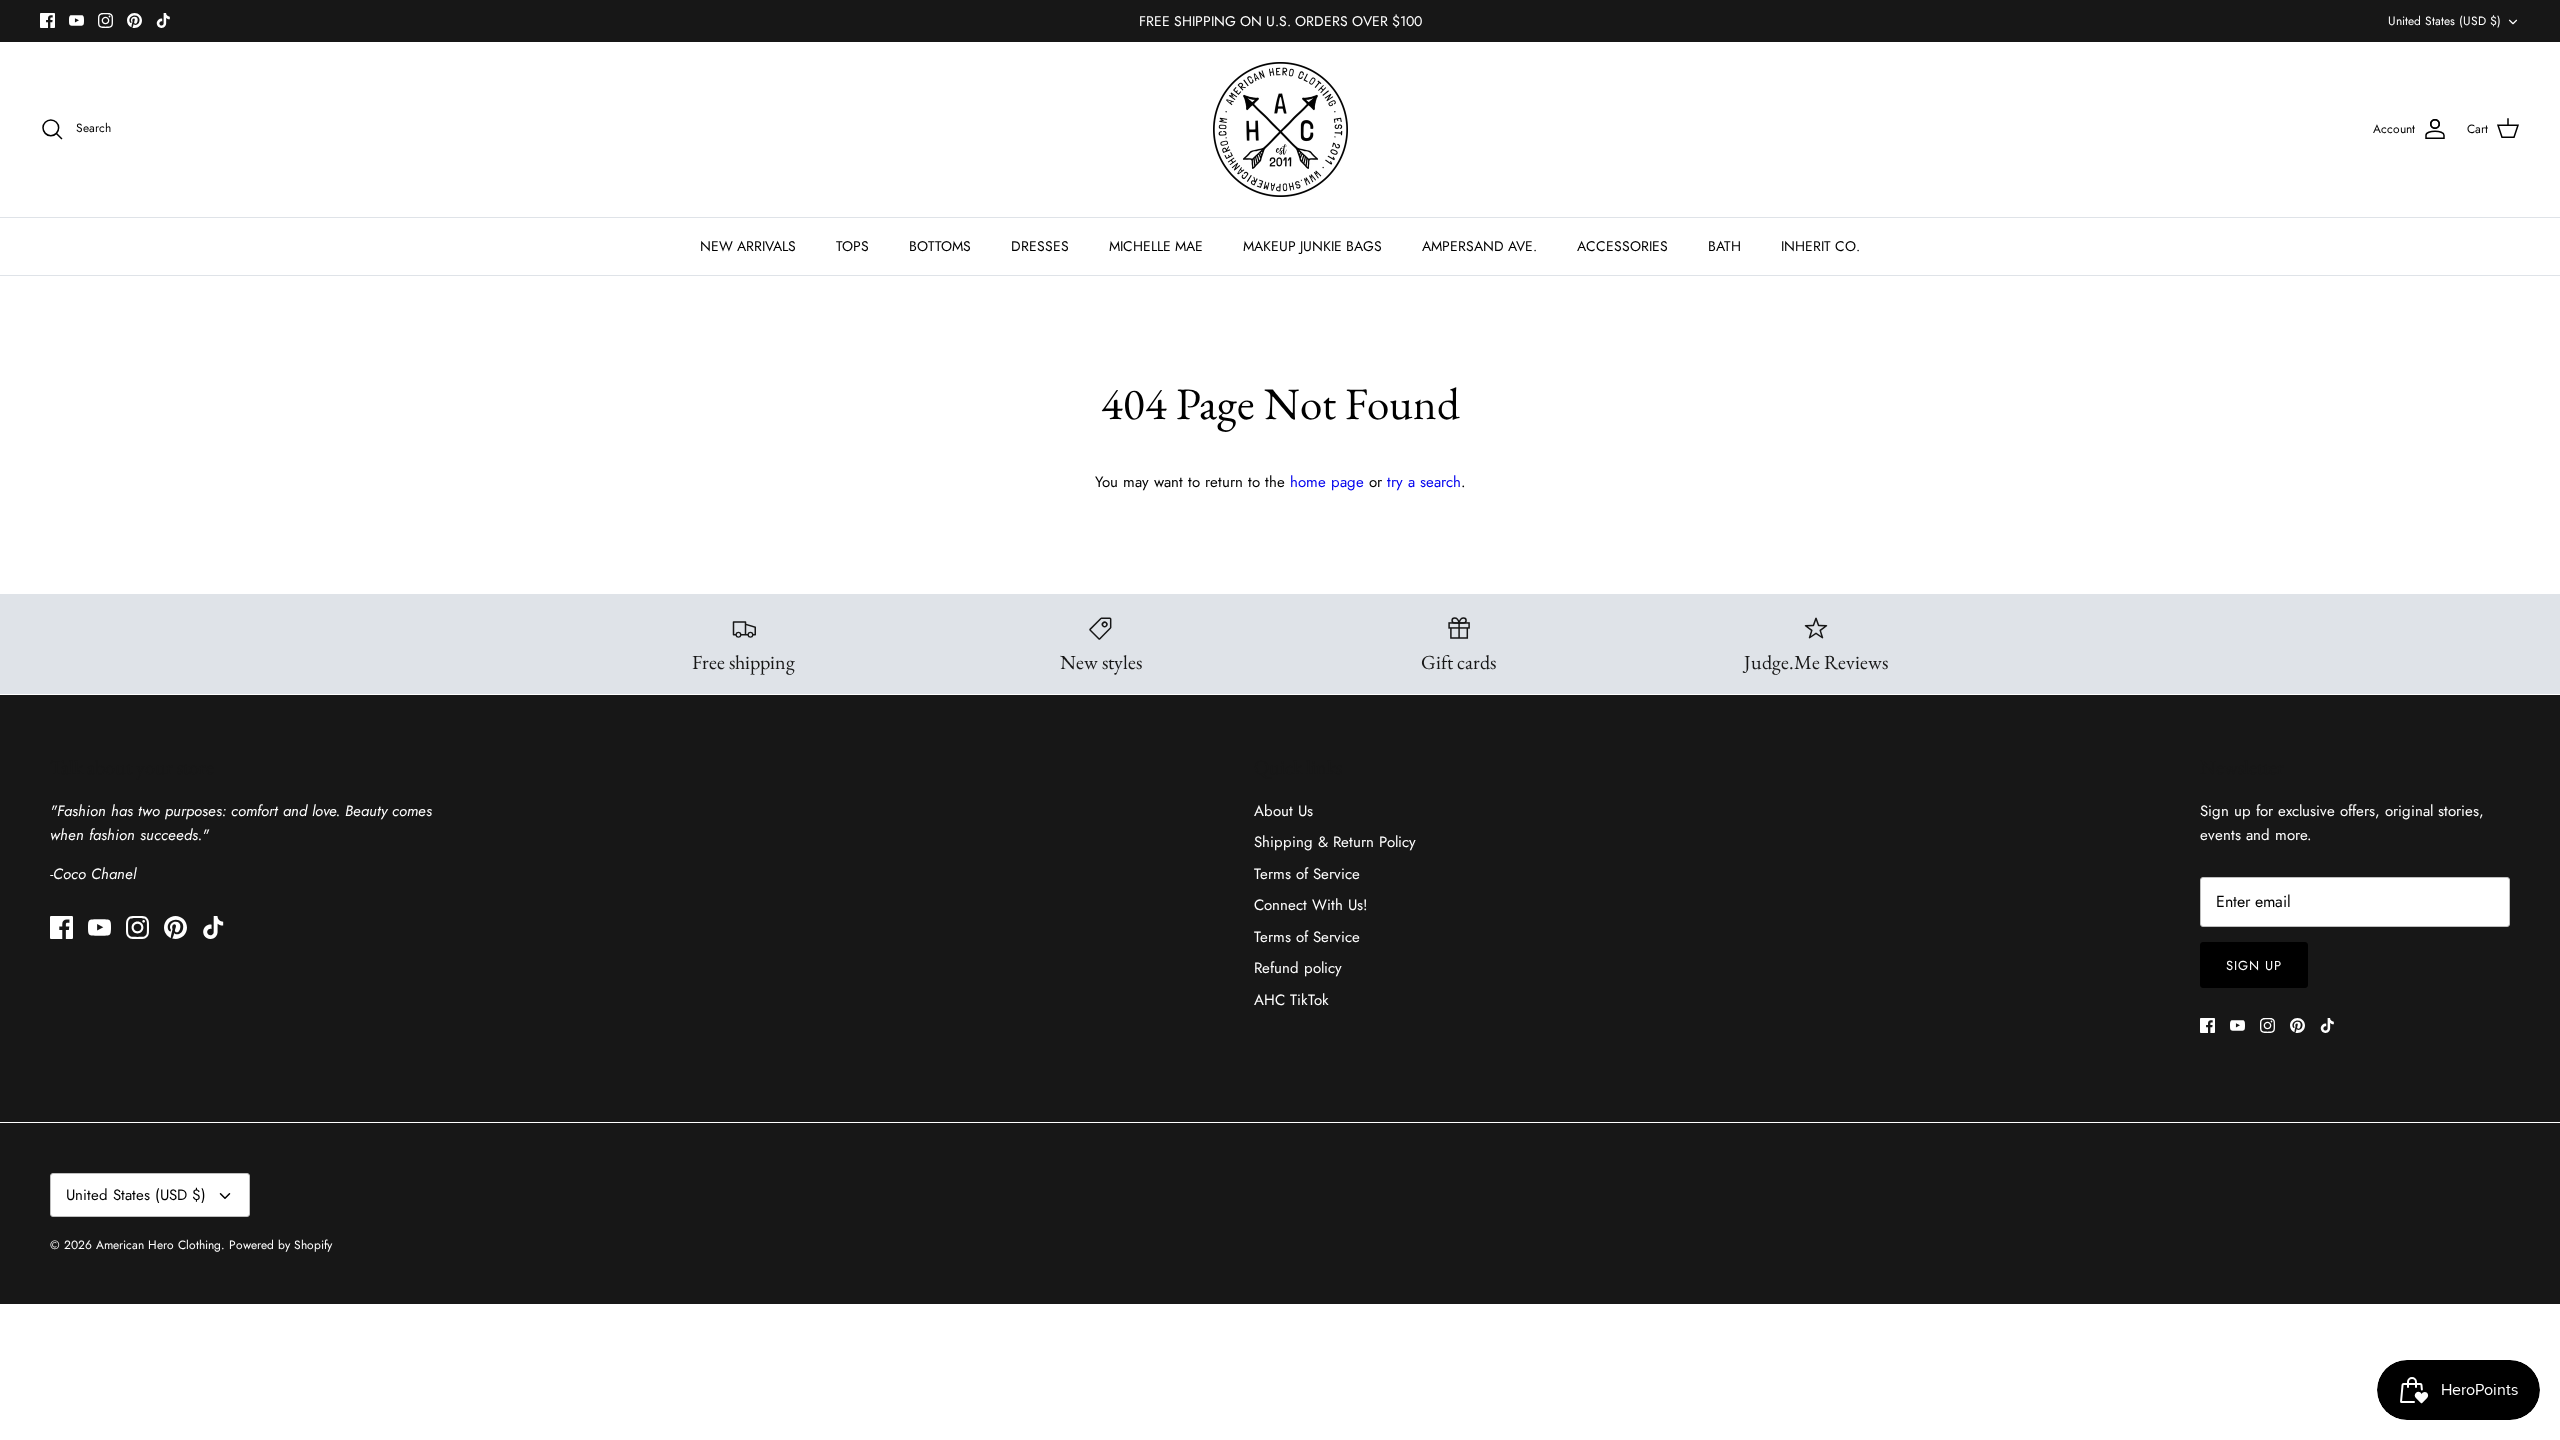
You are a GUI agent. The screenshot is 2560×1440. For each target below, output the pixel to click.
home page (1327, 482)
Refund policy (1298, 968)
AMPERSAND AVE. (1479, 246)
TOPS (852, 246)
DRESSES (1040, 246)
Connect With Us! (1311, 905)
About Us (1283, 811)
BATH (1724, 246)
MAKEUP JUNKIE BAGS (1312, 246)
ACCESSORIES (1622, 246)
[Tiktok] (163, 20)
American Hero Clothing (158, 1245)
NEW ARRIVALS (748, 246)
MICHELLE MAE (1156, 246)
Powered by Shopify (280, 1245)
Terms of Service (1307, 874)
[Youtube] (76, 20)
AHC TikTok (1291, 1000)
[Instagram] (105, 20)
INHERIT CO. (1820, 246)
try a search (1424, 482)
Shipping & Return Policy (1335, 842)
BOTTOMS (940, 246)
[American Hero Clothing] (1280, 129)
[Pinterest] (134, 20)
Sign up (2254, 965)
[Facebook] (47, 20)
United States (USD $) (2444, 21)
